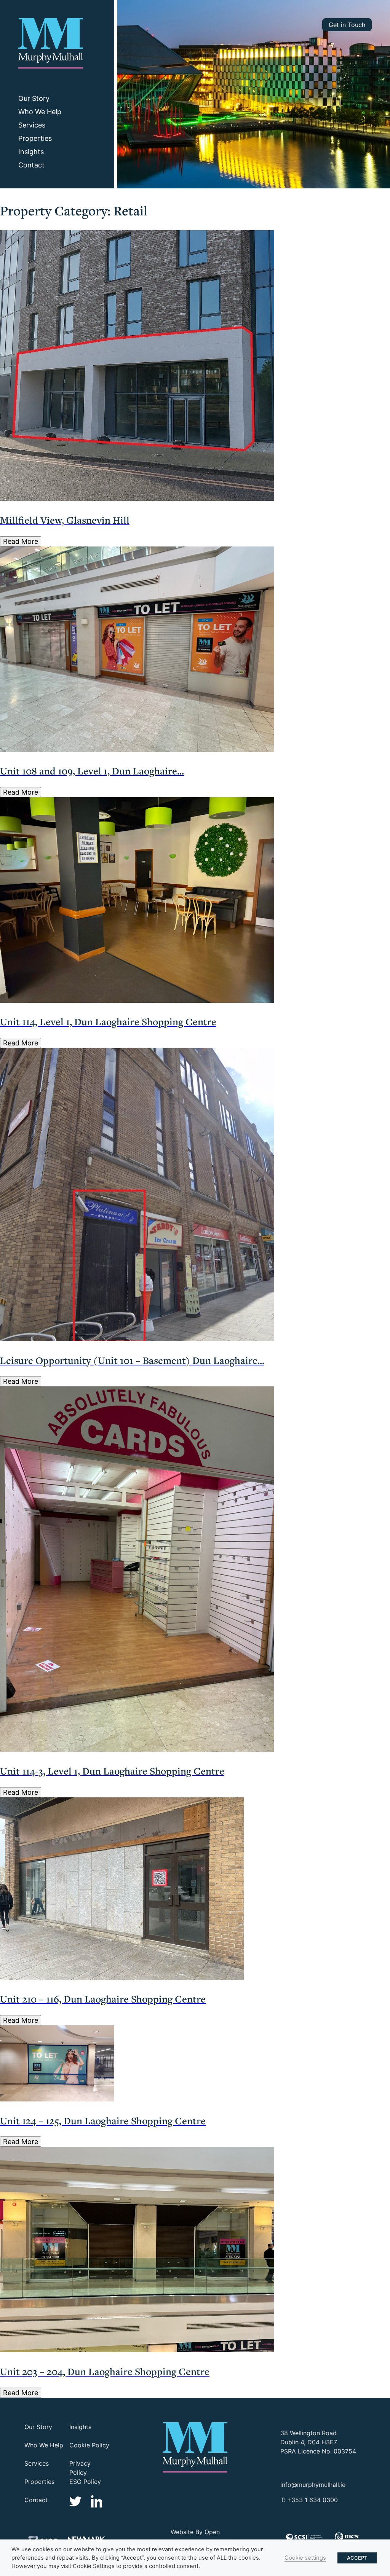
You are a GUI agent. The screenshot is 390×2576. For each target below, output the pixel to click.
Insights (31, 152)
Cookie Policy (89, 2445)
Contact (31, 165)
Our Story (34, 98)
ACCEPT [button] (357, 2558)
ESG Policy (85, 2482)
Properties (35, 138)
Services (32, 125)
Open (212, 2532)
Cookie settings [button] (305, 2558)
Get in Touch (347, 25)
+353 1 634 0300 (312, 2500)
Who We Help (40, 112)
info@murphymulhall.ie (313, 2485)
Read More (21, 541)
